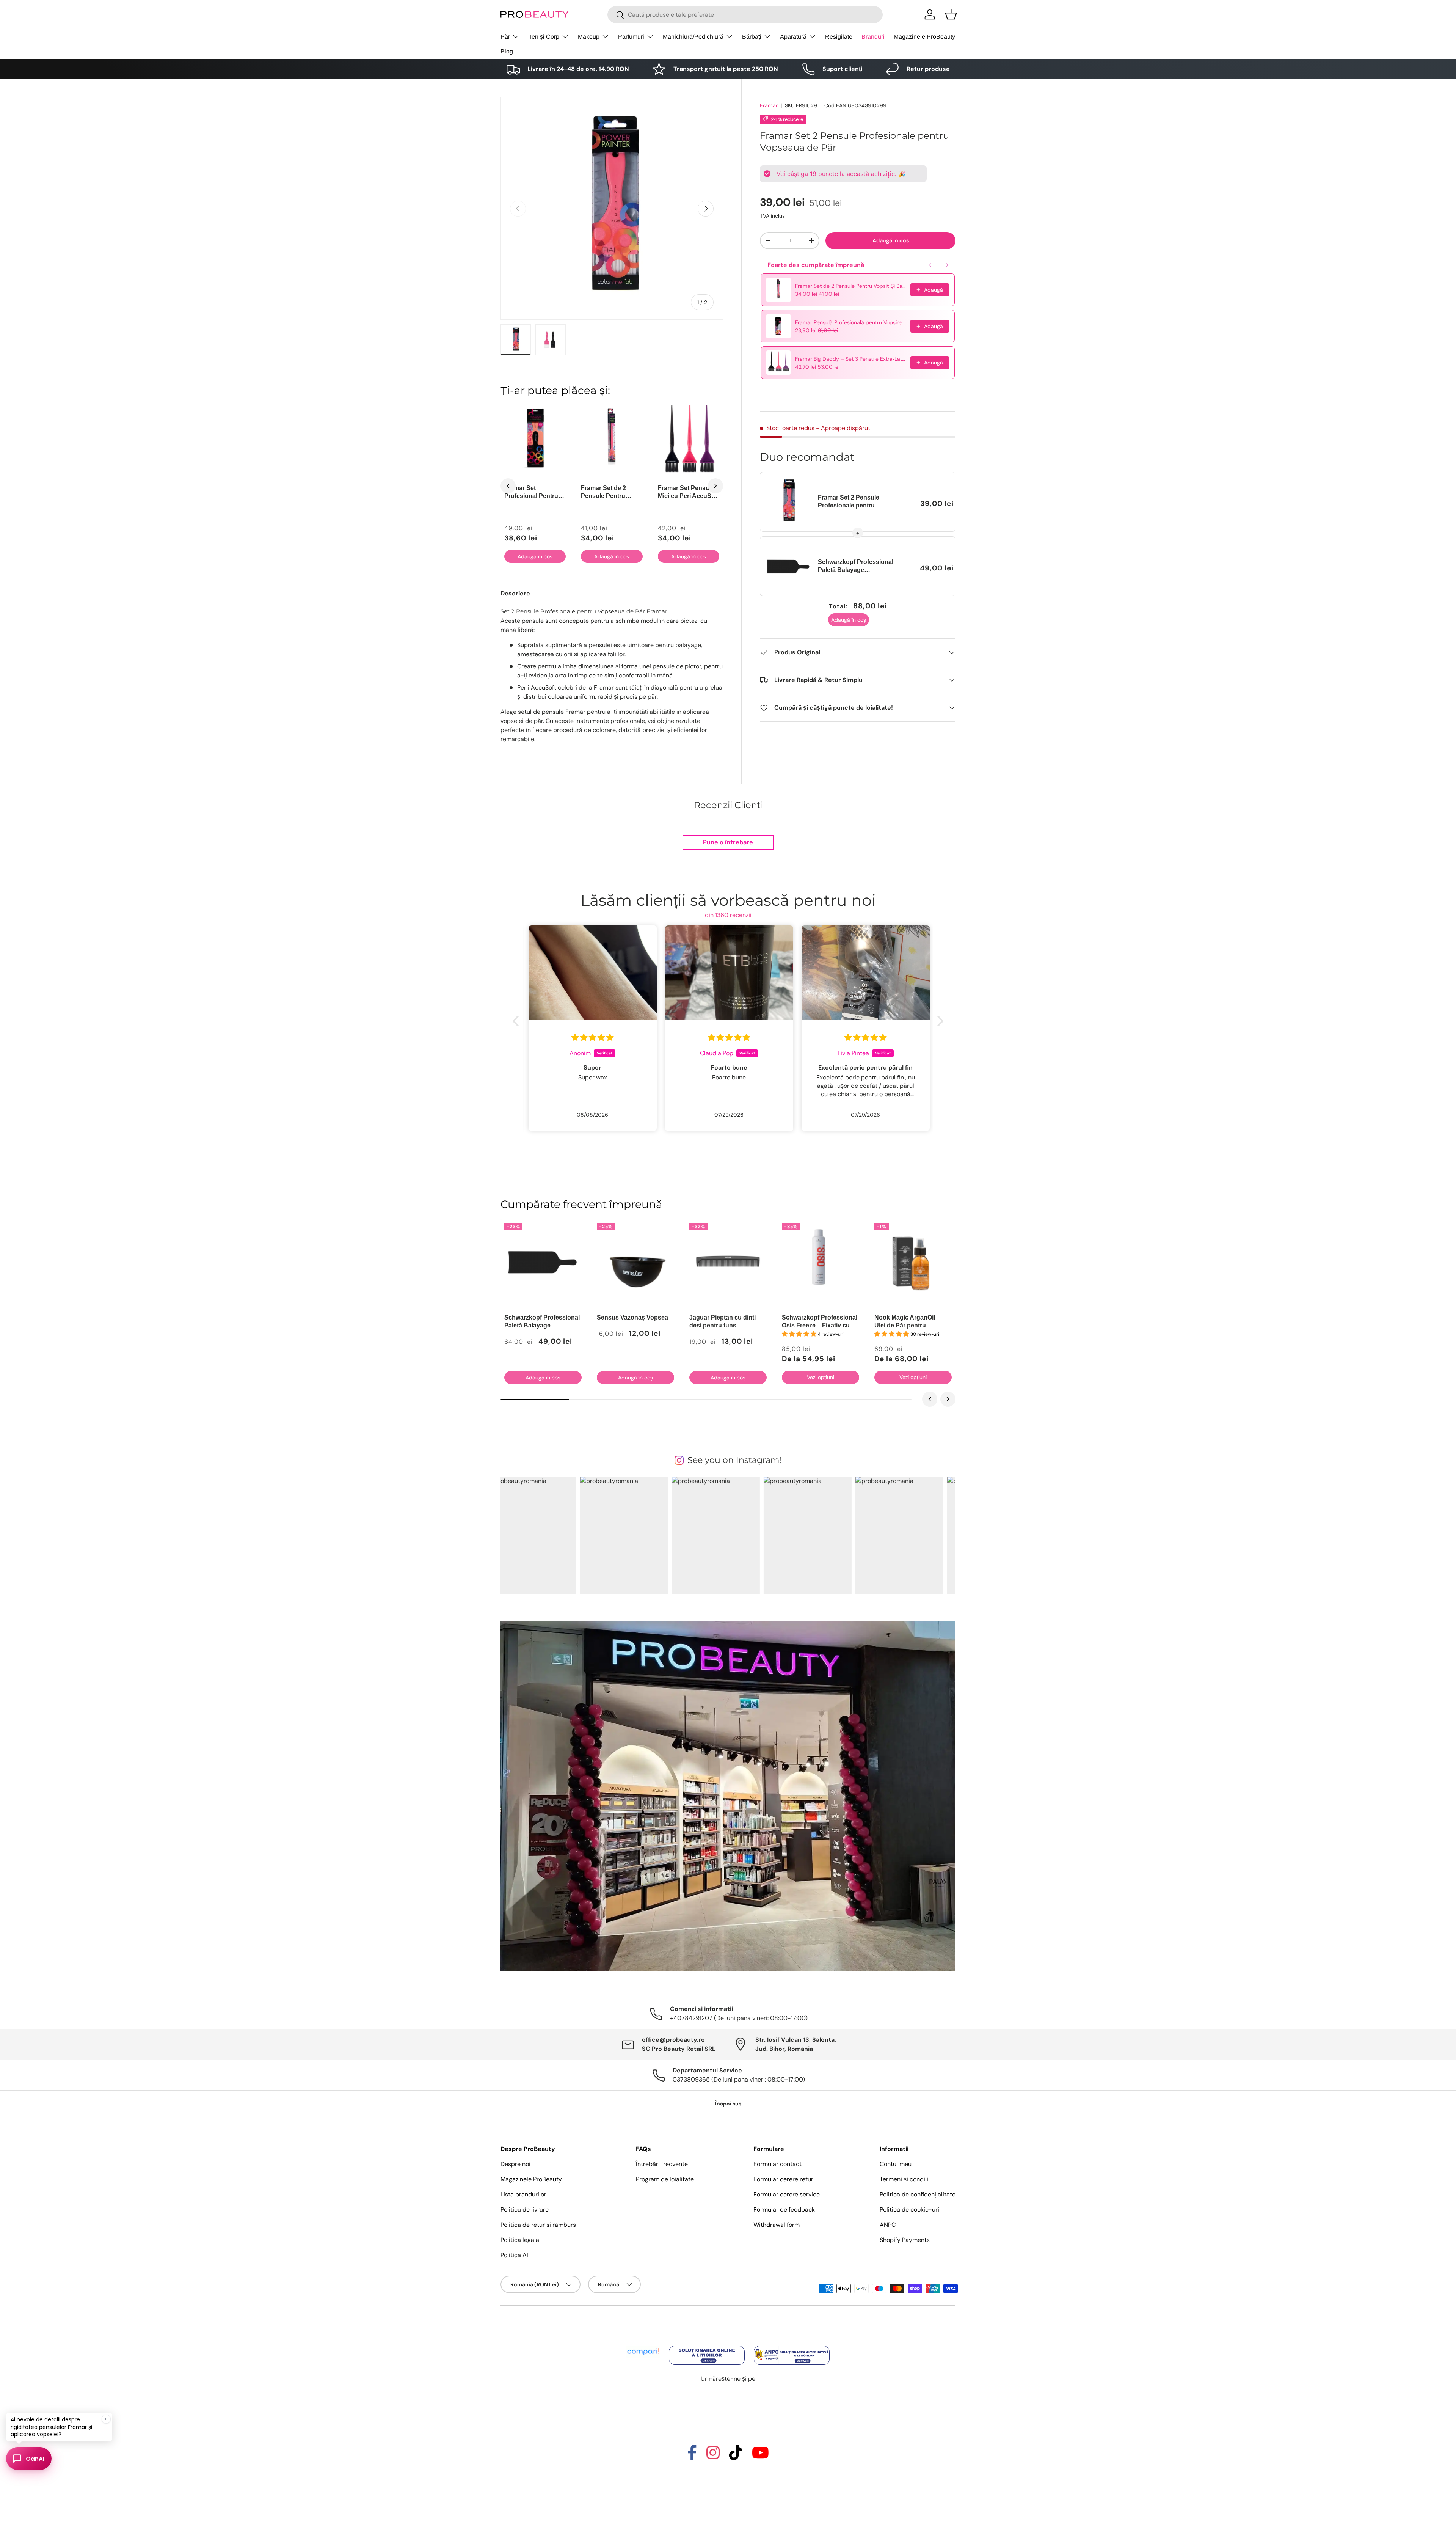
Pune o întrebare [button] (728, 842)
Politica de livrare (525, 2210)
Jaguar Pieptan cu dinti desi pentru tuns (723, 1321)
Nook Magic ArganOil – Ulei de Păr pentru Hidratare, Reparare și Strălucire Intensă (907, 1322)
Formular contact (777, 2164)
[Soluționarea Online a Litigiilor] (708, 2346)
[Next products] (947, 265)
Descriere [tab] (515, 593)
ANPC (888, 2225)
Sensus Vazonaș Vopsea (632, 1317)
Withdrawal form (777, 2225)
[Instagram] (713, 2456)
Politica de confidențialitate (918, 2194)
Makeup (589, 37)
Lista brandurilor (523, 2194)
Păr (505, 37)
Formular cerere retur (783, 2179)
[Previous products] (930, 265)
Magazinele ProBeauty (924, 37)
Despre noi (515, 2164)
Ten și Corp (544, 37)
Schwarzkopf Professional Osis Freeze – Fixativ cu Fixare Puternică (820, 1322)
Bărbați (752, 37)
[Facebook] (692, 2456)
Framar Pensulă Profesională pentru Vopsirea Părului (850, 322)
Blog (507, 51)
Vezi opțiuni (821, 1377)
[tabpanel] (612, 679)
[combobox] (745, 15)
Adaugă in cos (891, 240)
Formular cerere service (787, 2194)
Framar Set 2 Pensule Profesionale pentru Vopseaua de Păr (849, 502)
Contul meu (896, 2164)
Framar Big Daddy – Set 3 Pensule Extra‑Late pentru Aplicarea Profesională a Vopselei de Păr (850, 359)
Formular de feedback (784, 2210)
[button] (951, 14)
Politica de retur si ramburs (538, 2225)
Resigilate (839, 37)
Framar (769, 105)
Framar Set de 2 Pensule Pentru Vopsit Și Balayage (850, 286)
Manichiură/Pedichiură (693, 37)
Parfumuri (631, 37)
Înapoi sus (728, 2104)
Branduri (873, 37)
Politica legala (520, 2240)
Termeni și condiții (905, 2179)
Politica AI (514, 2255)
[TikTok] (736, 2456)
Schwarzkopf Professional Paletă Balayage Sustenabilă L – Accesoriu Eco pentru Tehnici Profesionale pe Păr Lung (856, 566)
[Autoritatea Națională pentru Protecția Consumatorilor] (792, 2346)
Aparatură (793, 37)
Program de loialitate (665, 2179)
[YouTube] (760, 2456)
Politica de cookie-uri (909, 2210)
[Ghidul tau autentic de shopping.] (644, 2346)
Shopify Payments (905, 2240)
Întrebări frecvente (662, 2164)
